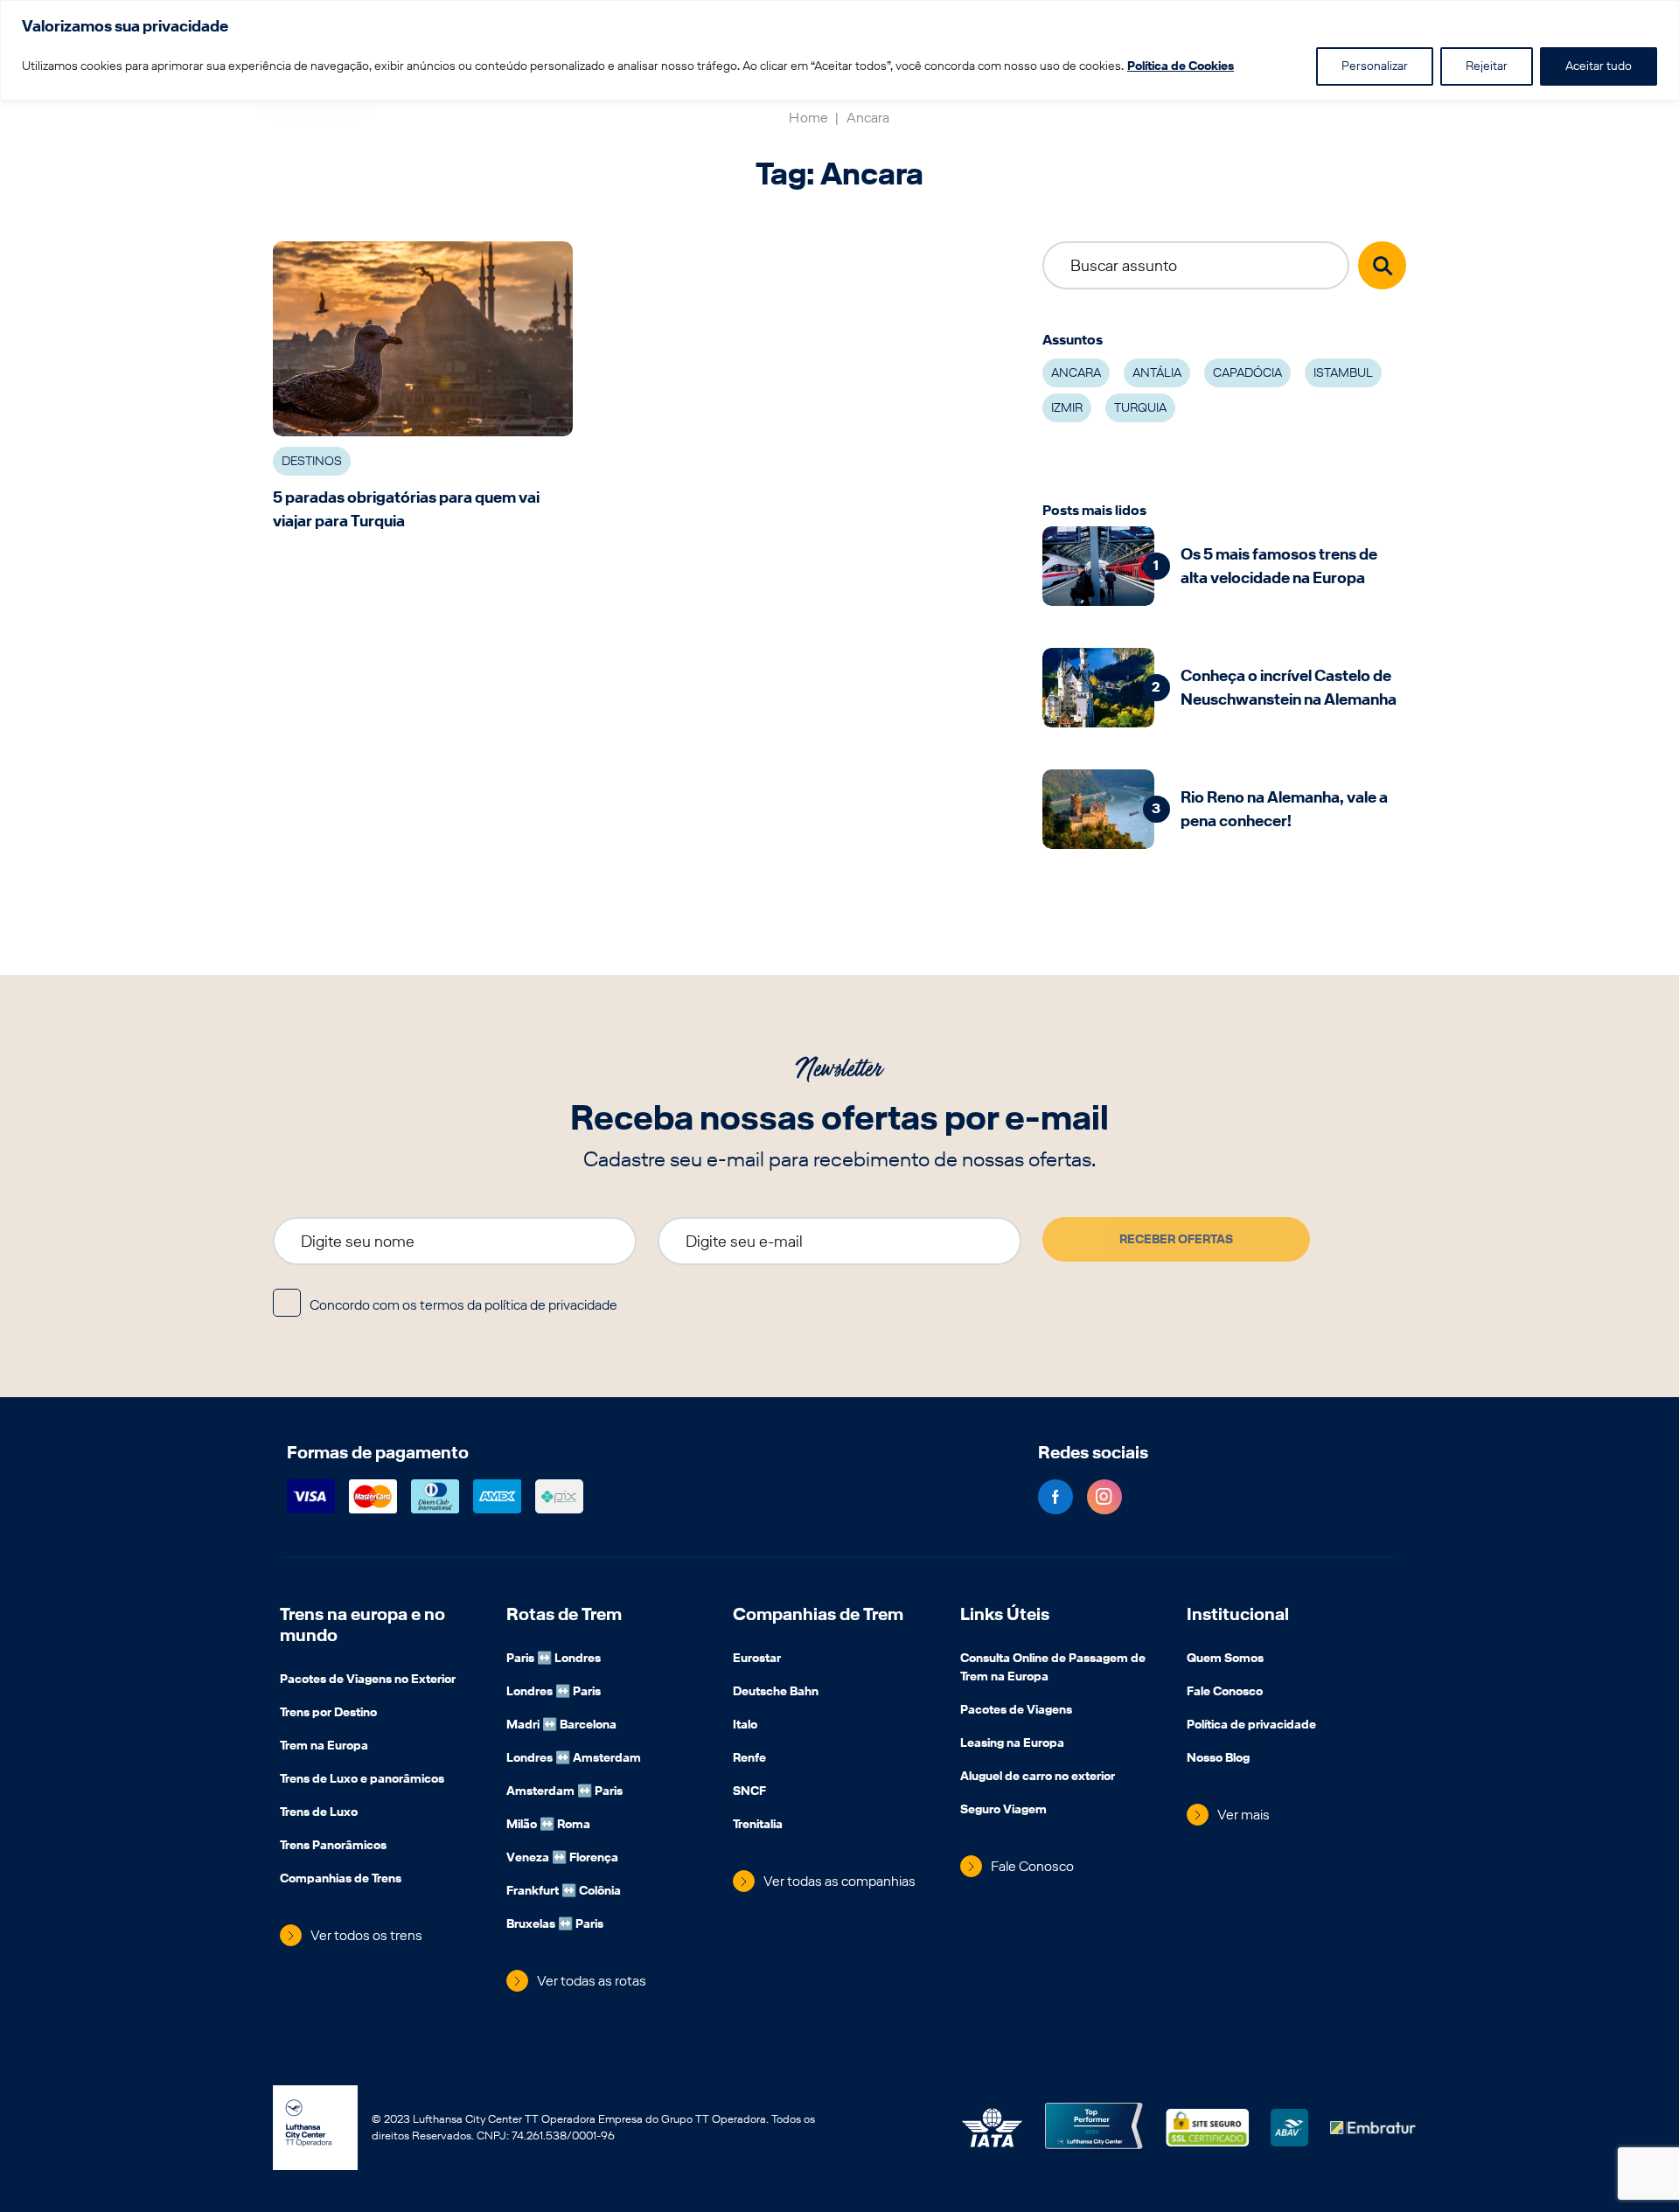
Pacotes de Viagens (1016, 1711)
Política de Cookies (1181, 66)
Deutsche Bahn (776, 1693)
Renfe (749, 1759)
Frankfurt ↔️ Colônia (564, 1892)
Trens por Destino (328, 1714)
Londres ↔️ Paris (554, 1693)
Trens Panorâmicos (333, 1847)
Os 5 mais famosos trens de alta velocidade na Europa (1279, 566)
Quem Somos (1225, 1659)
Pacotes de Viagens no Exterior (368, 1680)
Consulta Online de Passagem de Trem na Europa (1053, 1669)
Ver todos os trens (366, 1935)
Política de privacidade (1251, 1726)
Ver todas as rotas (592, 1981)
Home (808, 118)
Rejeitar (1487, 66)
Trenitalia (758, 1826)
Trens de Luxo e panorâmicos (362, 1780)
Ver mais (1244, 1815)
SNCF (749, 1792)
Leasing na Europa (1012, 1744)
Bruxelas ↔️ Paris (555, 1925)
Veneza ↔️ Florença (562, 1859)
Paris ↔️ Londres (554, 1659)
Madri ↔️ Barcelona (561, 1726)
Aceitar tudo (1599, 66)
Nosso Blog (1218, 1759)
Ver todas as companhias (839, 1881)
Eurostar (757, 1659)
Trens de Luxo (319, 1813)
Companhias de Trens (341, 1880)
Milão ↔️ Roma (548, 1826)
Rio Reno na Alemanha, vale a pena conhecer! (1284, 809)
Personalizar (1375, 66)
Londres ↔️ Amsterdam (574, 1759)
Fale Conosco (1032, 1866)
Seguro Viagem (1003, 1811)
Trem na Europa (324, 1747)
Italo (745, 1726)
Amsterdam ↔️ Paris (564, 1792)
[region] (839, 50)
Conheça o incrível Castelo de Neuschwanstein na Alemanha (1289, 687)
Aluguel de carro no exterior (1038, 1777)
